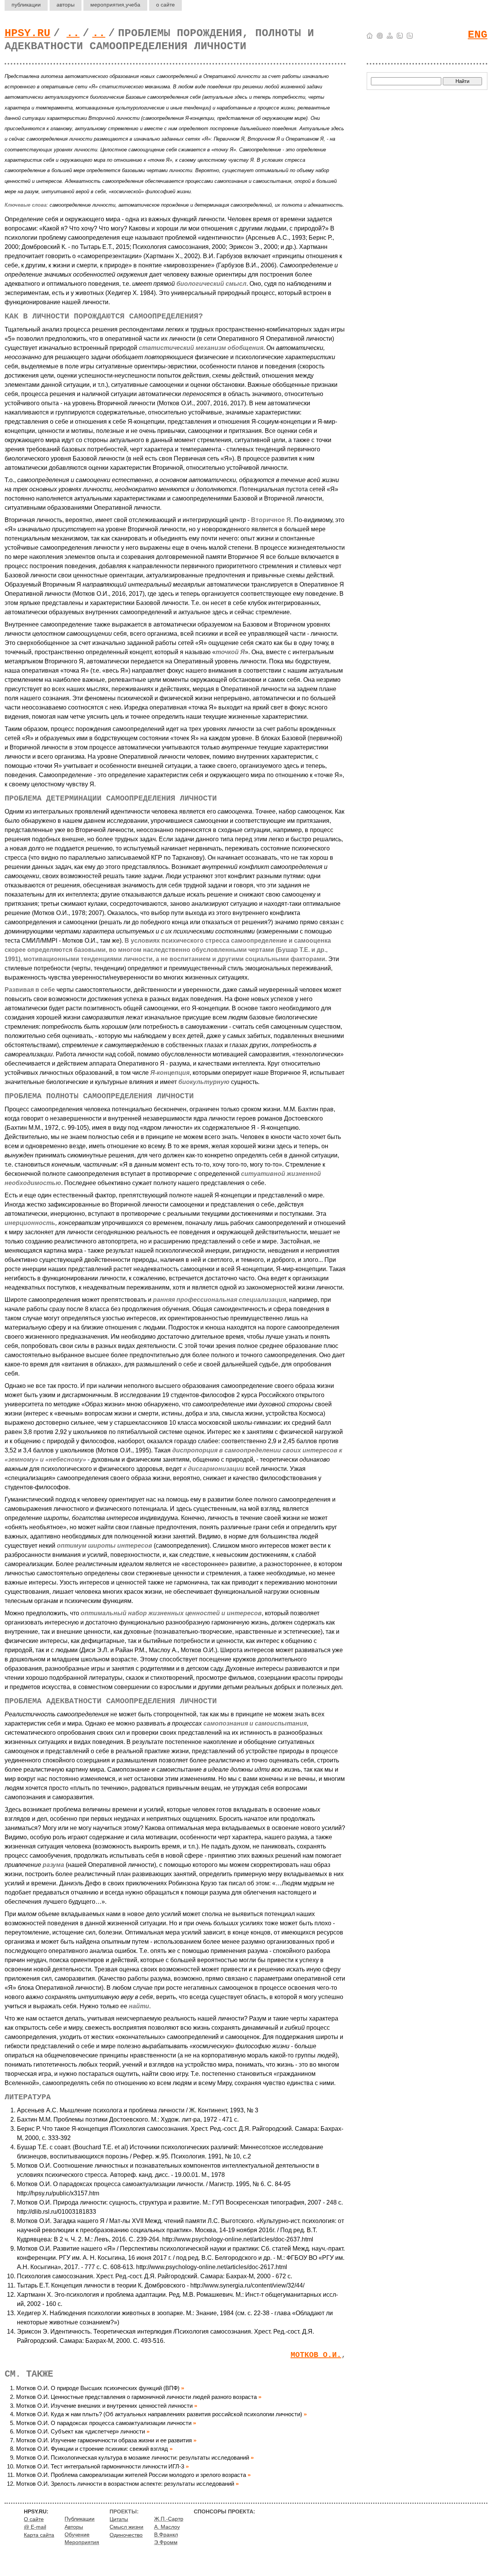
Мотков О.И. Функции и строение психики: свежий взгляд (92, 2449)
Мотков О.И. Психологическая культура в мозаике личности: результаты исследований (133, 2457)
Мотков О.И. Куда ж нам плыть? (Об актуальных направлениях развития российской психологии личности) (159, 2414)
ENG (478, 35)
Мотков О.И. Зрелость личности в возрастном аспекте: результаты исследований (125, 2484)
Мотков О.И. (316, 2355)
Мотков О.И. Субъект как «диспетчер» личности (81, 2431)
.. (73, 33)
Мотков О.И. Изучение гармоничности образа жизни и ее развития (104, 2440)
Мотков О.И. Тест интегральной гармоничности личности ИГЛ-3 (100, 2466)
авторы (66, 5)
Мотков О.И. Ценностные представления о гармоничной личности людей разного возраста (136, 2397)
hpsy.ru (27, 33)
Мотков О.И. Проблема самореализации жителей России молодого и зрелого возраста (131, 2475)
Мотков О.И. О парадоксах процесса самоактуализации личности (104, 2423)
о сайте (165, 5)
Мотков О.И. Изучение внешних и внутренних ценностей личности (104, 2406)
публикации (26, 5)
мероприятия (115, 5)
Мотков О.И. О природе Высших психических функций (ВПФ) (98, 2388)
